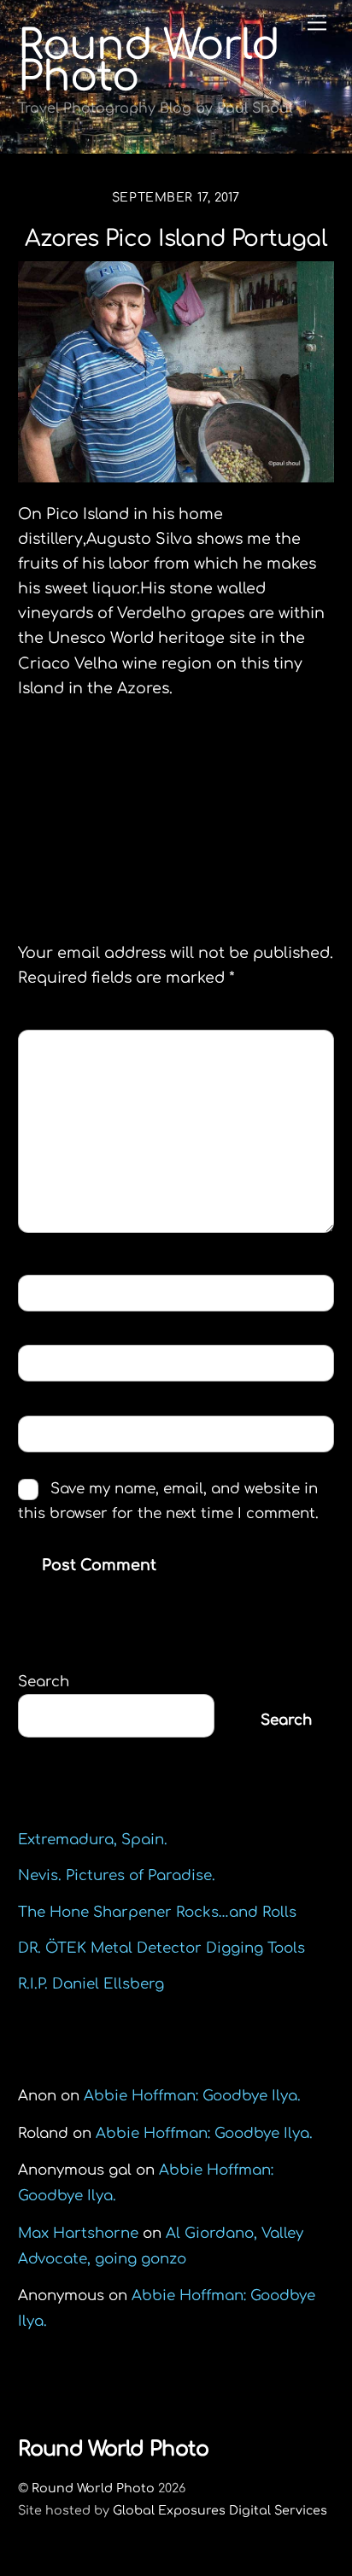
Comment (70, 1047)
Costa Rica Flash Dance (140, 775)
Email (54, 1362)
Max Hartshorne (78, 2233)
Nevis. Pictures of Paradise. (117, 1875)
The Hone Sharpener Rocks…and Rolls (157, 1912)
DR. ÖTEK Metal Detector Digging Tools (161, 1948)
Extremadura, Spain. (93, 1840)
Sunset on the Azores (221, 805)
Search (44, 1682)
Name (53, 1292)
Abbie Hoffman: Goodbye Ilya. (192, 2096)
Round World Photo (93, 2488)
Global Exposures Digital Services (220, 2510)
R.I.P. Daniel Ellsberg (91, 1984)
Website (58, 1433)
